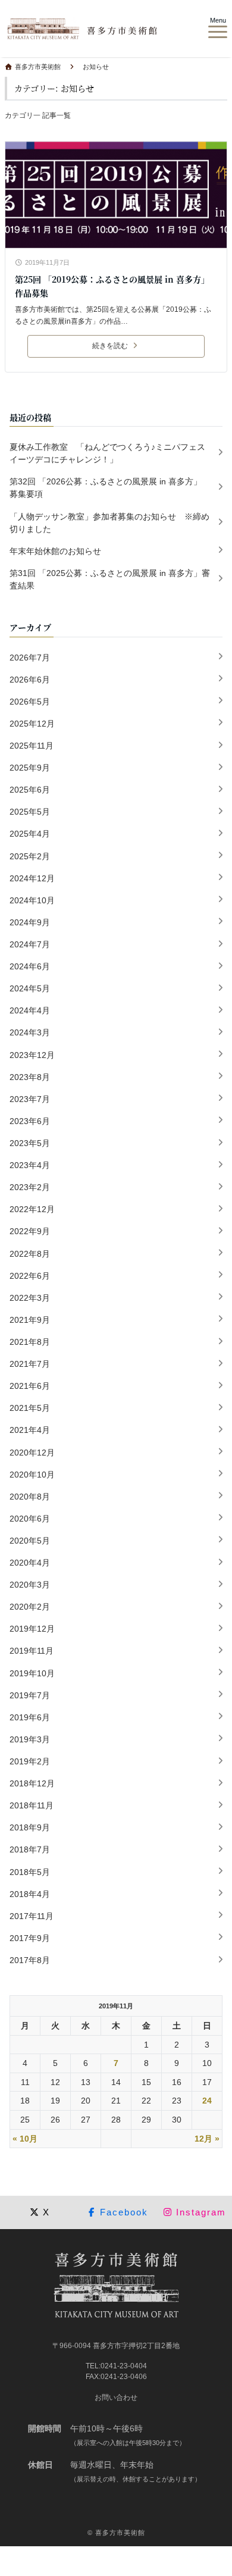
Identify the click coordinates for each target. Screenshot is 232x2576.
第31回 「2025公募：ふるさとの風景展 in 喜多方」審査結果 (110, 579)
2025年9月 (30, 768)
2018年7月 (30, 1849)
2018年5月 (30, 1872)
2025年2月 (30, 856)
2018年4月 (30, 1894)
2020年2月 (30, 1607)
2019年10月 (32, 1673)
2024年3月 (30, 1032)
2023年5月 (30, 1143)
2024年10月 (32, 900)
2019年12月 (32, 1629)
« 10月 (25, 2139)
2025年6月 (30, 790)
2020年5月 (30, 1541)
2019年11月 (32, 1651)
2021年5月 (30, 1408)
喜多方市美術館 (120, 2533)
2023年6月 (30, 1121)
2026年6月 (30, 680)
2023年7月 (30, 1099)
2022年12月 (32, 1209)
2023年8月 (30, 1077)
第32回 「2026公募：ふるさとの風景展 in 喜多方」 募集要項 (114, 488)
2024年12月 (32, 878)
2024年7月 (30, 944)
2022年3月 (30, 1298)
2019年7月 (30, 1695)
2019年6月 (30, 1717)
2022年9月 (30, 1231)
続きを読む (110, 346)
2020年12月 (32, 1453)
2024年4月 (30, 1010)
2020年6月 (30, 1519)
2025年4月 (30, 834)
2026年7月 (30, 658)
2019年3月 (30, 1739)
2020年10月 (32, 1475)
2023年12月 (32, 1055)
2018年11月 (32, 1805)
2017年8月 (30, 1960)
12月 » (207, 2139)
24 (207, 2101)
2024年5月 (30, 988)
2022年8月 (30, 1254)
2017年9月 (30, 1938)
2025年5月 (30, 812)
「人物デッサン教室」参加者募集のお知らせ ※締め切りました (109, 523)
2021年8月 (30, 1342)
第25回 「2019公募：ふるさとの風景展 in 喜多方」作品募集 (112, 286)
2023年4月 (30, 1165)
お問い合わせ (116, 2397)
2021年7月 (30, 1364)
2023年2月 (30, 1187)
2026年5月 (30, 702)
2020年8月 (30, 1497)
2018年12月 (32, 1783)
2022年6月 (30, 1276)
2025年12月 (32, 724)
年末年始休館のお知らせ (55, 551)
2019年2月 (30, 1761)
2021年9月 (30, 1320)
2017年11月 (32, 1916)
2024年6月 (30, 966)
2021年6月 (30, 1386)
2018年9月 (30, 1827)
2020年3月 (30, 1585)
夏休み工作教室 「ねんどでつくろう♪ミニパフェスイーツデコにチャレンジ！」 (107, 453)
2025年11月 (32, 746)
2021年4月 (30, 1430)
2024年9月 (30, 922)
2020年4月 (30, 1563)
